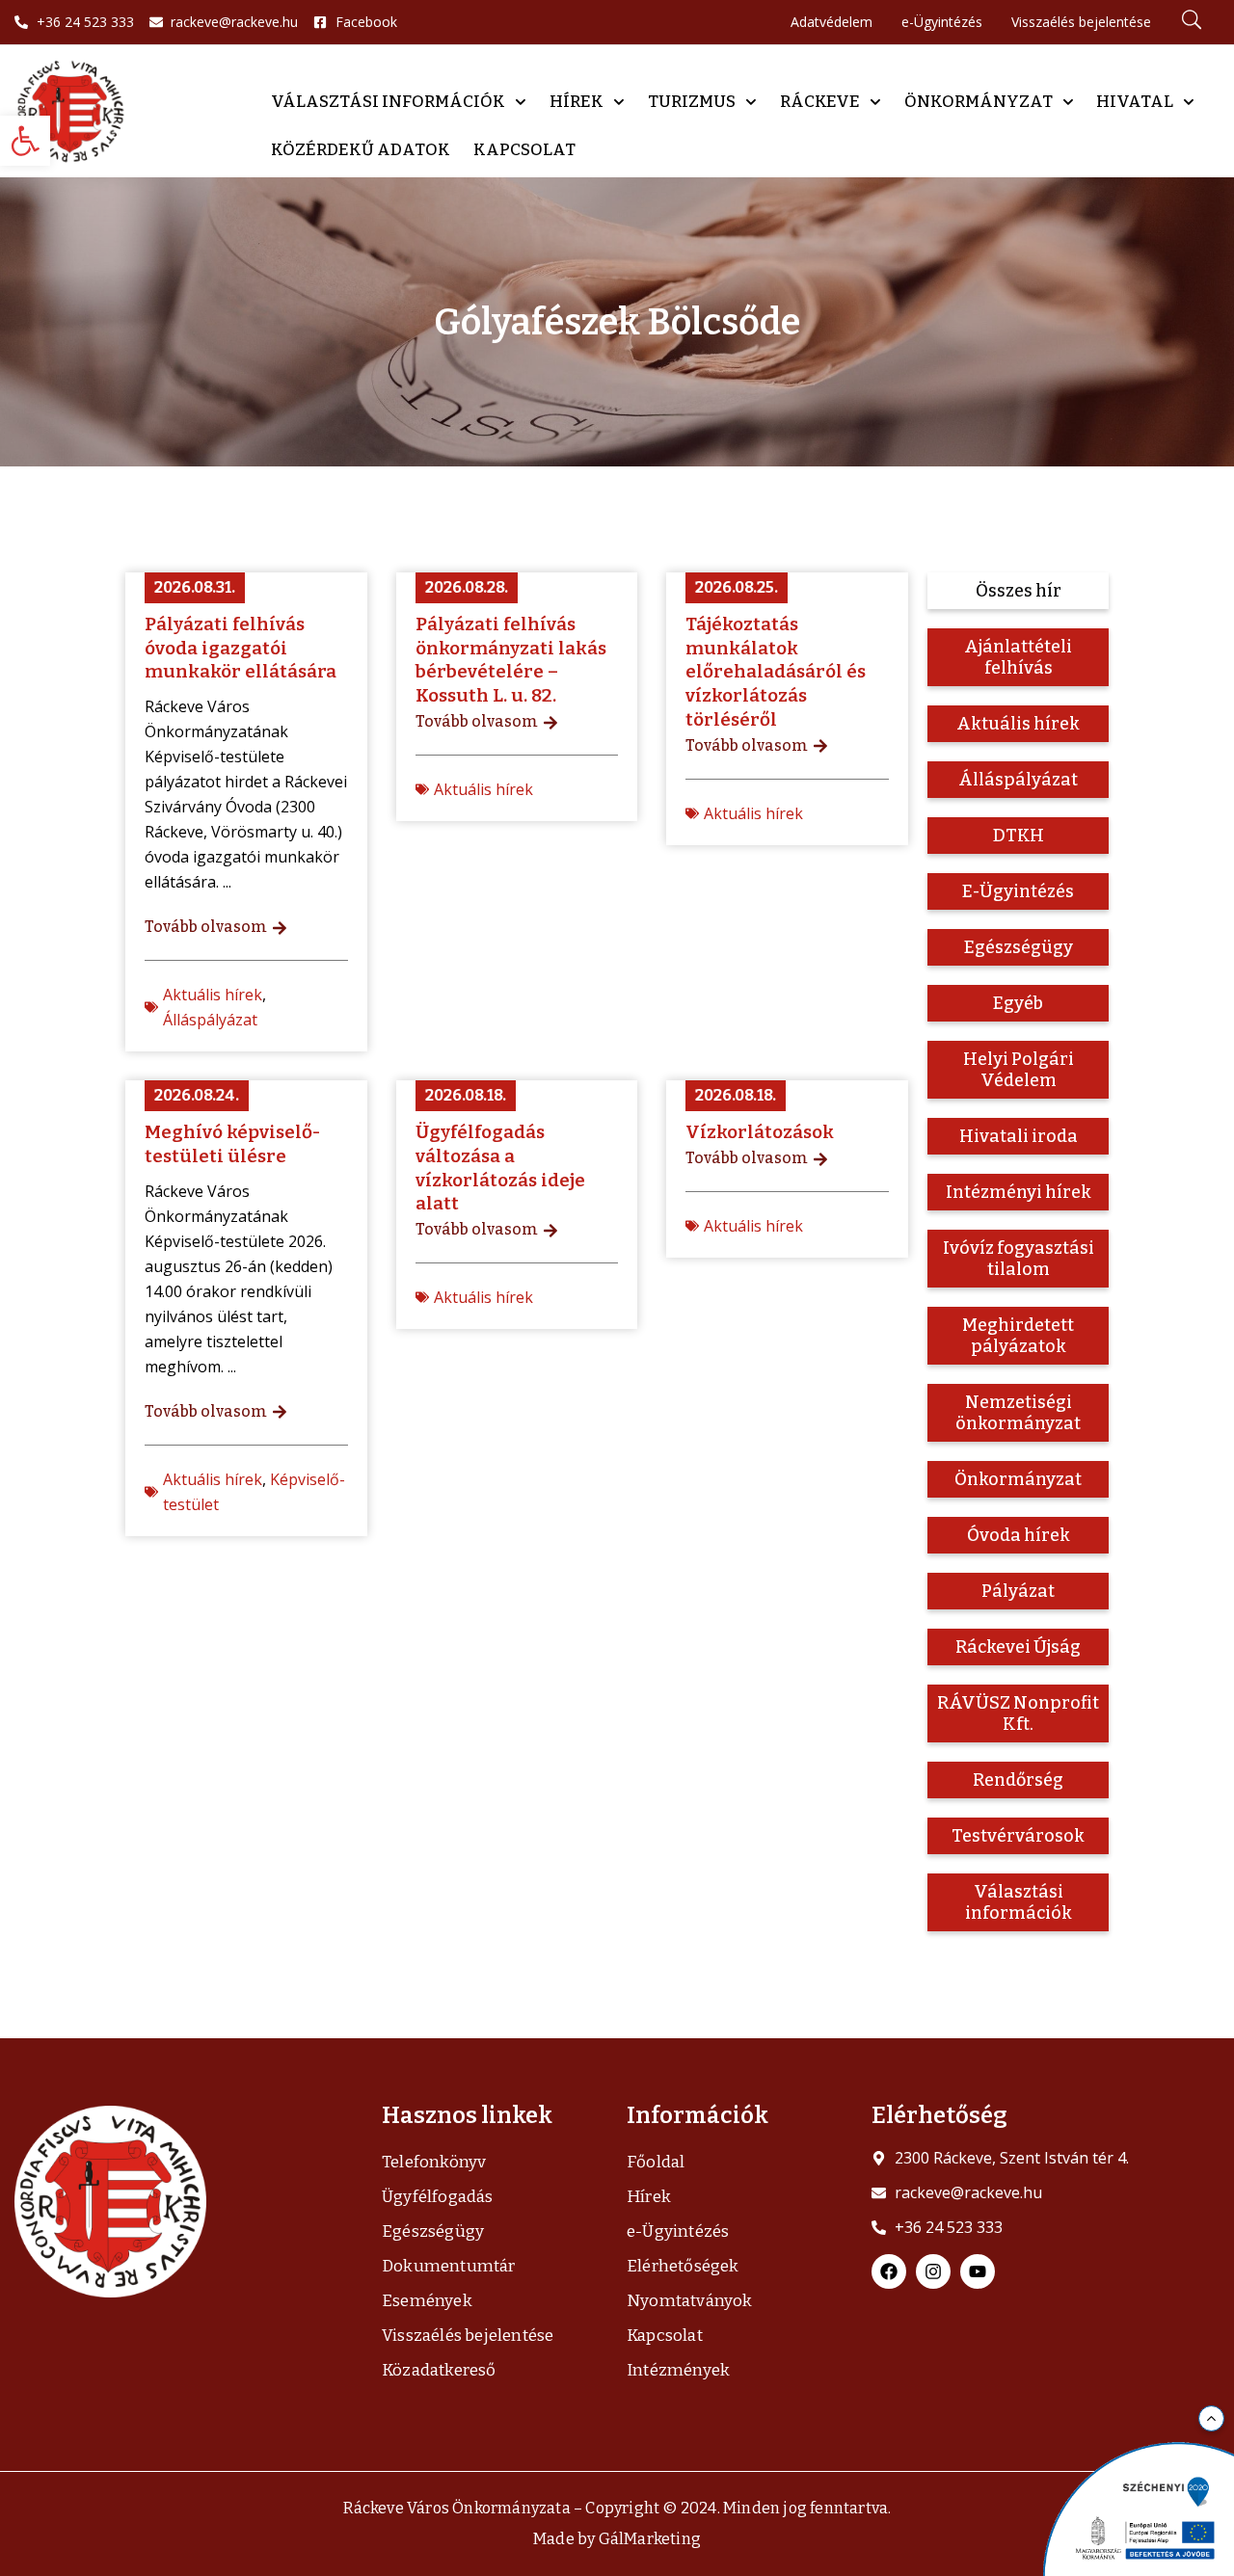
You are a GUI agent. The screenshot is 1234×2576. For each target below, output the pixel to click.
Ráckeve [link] (820, 102)
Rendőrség (1018, 1780)
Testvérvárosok (1018, 1836)
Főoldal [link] (656, 2162)
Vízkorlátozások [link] (760, 1132)
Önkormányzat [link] (979, 102)
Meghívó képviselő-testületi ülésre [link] (232, 1144)
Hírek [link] (577, 102)
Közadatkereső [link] (439, 2370)
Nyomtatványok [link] (690, 2301)
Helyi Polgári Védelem (1019, 1070)
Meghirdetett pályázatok (1018, 1336)
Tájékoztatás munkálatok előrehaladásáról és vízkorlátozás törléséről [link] (776, 672)
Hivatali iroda (1019, 1136)
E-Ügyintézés (1018, 891)
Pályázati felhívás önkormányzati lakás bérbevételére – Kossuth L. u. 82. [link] (511, 660)
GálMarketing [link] (650, 2539)
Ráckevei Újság (1018, 1647)
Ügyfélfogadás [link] (438, 2197)
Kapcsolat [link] (524, 150)
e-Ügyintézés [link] (678, 2231)
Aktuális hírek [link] (213, 995)
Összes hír (1019, 591)
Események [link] (427, 2301)
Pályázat (1018, 1591)
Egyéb (1018, 1003)
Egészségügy (1019, 947)
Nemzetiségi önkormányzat (1018, 1413)
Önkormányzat (1018, 1479)
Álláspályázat (1018, 780)
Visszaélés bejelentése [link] (468, 2336)
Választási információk (1019, 1902)
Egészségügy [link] (433, 2231)
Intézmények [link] (678, 2370)
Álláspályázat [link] (210, 1020)
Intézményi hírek (1019, 1192)
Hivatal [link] (1135, 102)
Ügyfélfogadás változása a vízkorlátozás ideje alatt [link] (500, 1168)
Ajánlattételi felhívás (1018, 657)
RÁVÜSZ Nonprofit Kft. (1018, 1713)
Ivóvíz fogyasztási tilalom (1019, 1259)
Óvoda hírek (1019, 1535)
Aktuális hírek (1018, 724)
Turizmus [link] (692, 102)
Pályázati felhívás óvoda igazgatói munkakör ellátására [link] (241, 648)
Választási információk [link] (388, 102)
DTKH (1019, 836)
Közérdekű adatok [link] (361, 150)
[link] (25, 141)
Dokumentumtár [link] (449, 2266)
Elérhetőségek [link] (683, 2266)
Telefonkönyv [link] (434, 2162)
